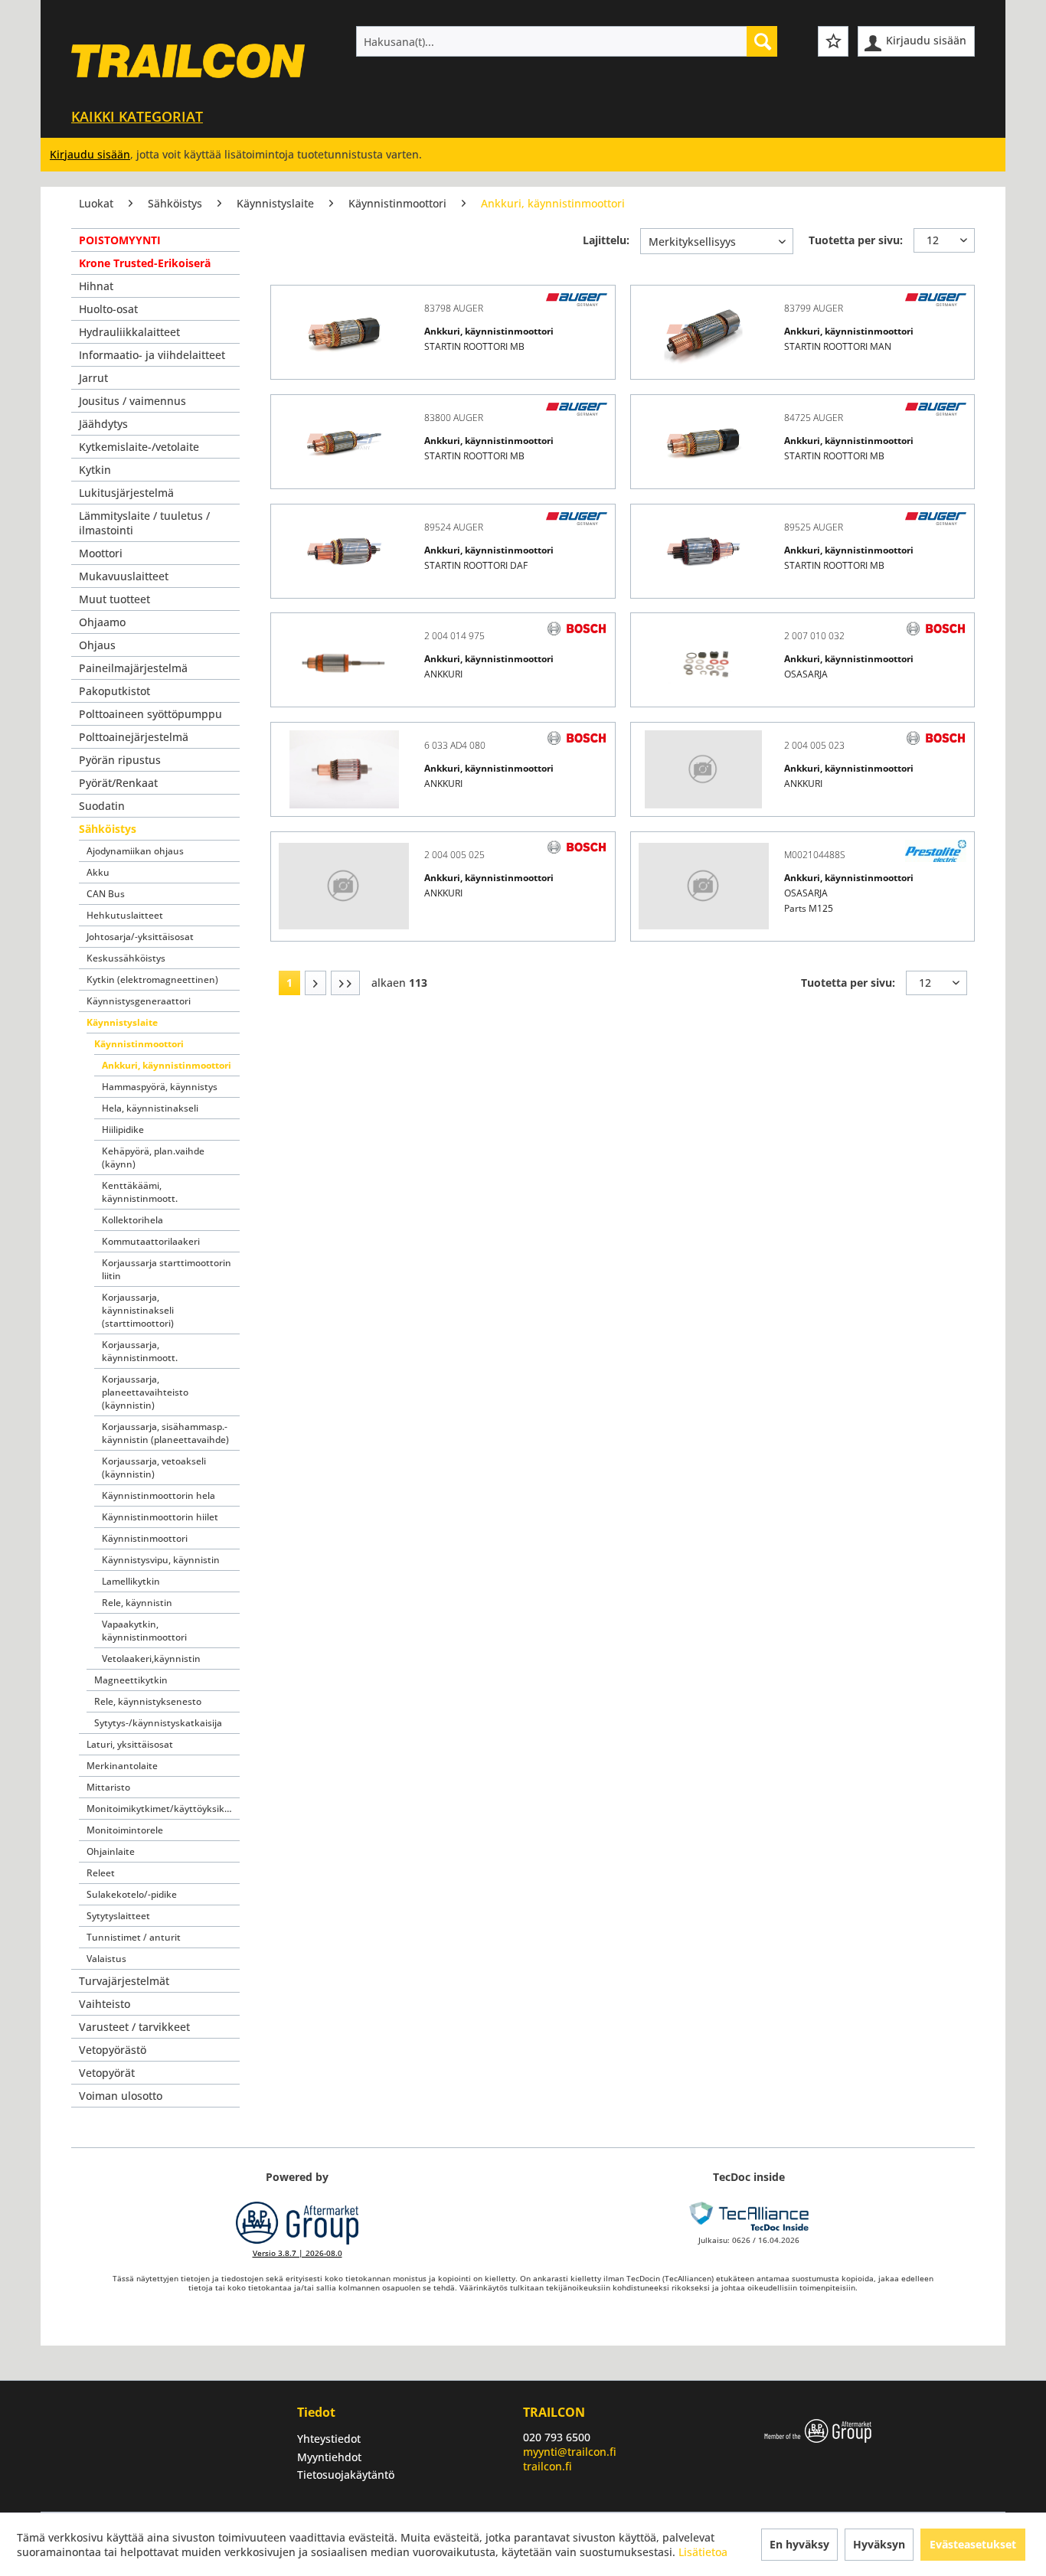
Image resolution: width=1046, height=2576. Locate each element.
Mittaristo (108, 1787)
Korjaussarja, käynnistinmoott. (140, 1351)
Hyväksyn (879, 2544)
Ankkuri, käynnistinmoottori (167, 1065)
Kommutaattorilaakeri (151, 1241)
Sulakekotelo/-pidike (132, 1894)
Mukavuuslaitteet (124, 576)
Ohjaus (97, 645)
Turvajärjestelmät (124, 1981)
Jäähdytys (103, 424)
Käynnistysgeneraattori (139, 1001)
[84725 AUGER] (704, 442)
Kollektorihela (132, 1220)
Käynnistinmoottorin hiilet (160, 1517)
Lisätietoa (703, 2552)
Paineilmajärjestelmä (133, 668)
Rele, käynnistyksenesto (148, 1701)
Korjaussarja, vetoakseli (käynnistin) (154, 1468)
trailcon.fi (548, 2466)
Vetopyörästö (113, 2050)
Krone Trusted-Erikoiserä (145, 263)
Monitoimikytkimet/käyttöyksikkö (161, 1809)
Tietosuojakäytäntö (346, 2475)
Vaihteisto (105, 2004)
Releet (101, 1873)
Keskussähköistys (126, 958)
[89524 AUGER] (344, 551)
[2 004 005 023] (704, 769)
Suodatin (102, 806)
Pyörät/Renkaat (118, 783)
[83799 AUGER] (704, 332)
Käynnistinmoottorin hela (159, 1495)
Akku (98, 872)
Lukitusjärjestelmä (126, 493)
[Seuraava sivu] (315, 983)
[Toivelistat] (833, 41)
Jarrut (93, 378)
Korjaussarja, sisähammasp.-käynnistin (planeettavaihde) (165, 1433)
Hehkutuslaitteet (125, 915)
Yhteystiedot (329, 2439)
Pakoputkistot (114, 691)
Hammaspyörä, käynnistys (160, 1087)
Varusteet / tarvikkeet (134, 2027)
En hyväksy (799, 2544)
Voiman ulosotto (121, 2096)
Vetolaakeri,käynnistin (151, 1659)
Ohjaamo (102, 622)
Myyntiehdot (329, 2457)
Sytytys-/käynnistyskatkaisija (158, 1723)
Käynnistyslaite (122, 1022)
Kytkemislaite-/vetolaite (139, 447)
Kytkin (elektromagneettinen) (152, 979)
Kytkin (95, 470)
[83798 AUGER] (344, 332)
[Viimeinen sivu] (345, 983)
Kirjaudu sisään (90, 154)
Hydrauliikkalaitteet (129, 332)
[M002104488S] (704, 886)
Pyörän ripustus (120, 760)
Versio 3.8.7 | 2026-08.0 (297, 2253)
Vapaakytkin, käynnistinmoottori (144, 1631)
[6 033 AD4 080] (344, 769)
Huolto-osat (108, 309)
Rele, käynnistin (137, 1603)
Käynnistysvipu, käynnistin (161, 1560)
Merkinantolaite (122, 1766)
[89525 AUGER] (704, 551)
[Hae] (762, 41)
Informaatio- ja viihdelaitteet (152, 355)
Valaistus (106, 1959)
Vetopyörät (107, 2073)
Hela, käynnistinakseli (150, 1108)
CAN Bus (106, 894)
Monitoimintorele (125, 1830)
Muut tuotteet (114, 599)
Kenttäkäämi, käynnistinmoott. (140, 1192)
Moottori (101, 553)
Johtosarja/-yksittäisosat (140, 937)
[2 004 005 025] (344, 886)
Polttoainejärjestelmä (134, 737)
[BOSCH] (577, 628)
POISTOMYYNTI (120, 240)
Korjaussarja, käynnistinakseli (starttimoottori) (138, 1310)
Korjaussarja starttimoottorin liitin (167, 1269)
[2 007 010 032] (704, 660)
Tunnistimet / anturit (134, 1937)
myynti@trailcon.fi (570, 2452)
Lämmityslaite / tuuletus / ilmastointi (144, 523)
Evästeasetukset (973, 2544)
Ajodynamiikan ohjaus (135, 851)
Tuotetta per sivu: (856, 240)
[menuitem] (567, 41)
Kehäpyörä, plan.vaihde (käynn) (153, 1157)
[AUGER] (577, 300)
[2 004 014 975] (344, 660)
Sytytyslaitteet (118, 1916)
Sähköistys (108, 829)
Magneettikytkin (131, 1680)
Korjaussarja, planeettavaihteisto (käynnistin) (145, 1392)
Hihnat (96, 286)
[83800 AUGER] (344, 442)
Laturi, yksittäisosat (130, 1744)
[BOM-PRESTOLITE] (936, 851)
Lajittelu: (606, 240)
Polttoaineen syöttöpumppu (150, 714)
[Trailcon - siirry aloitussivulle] (188, 74)
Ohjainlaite (111, 1851)
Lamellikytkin (131, 1581)
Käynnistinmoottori (139, 1044)
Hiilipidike (123, 1130)
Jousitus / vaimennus (132, 401)
